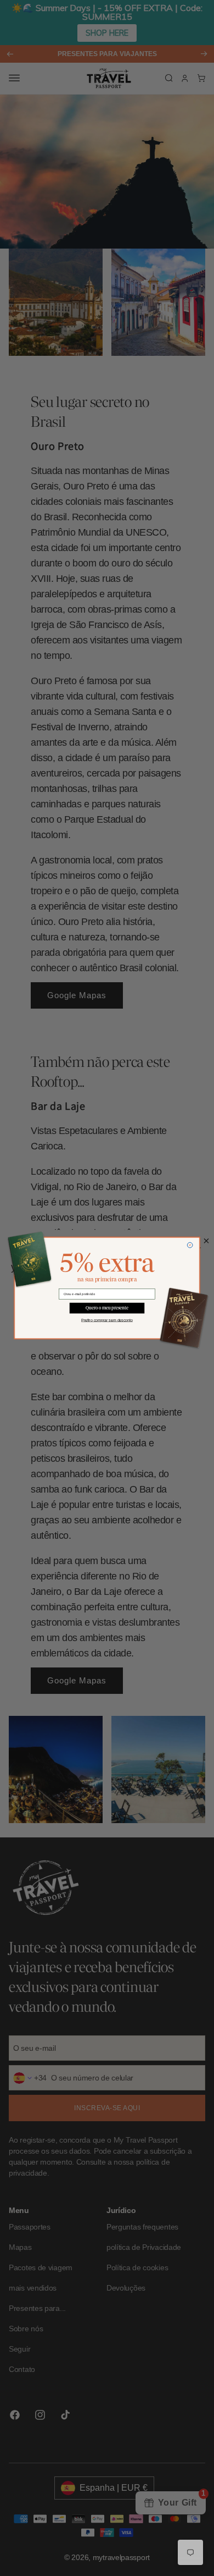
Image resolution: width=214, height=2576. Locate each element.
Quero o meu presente (107, 1308)
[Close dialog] (190, 1245)
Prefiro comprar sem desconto (107, 1320)
